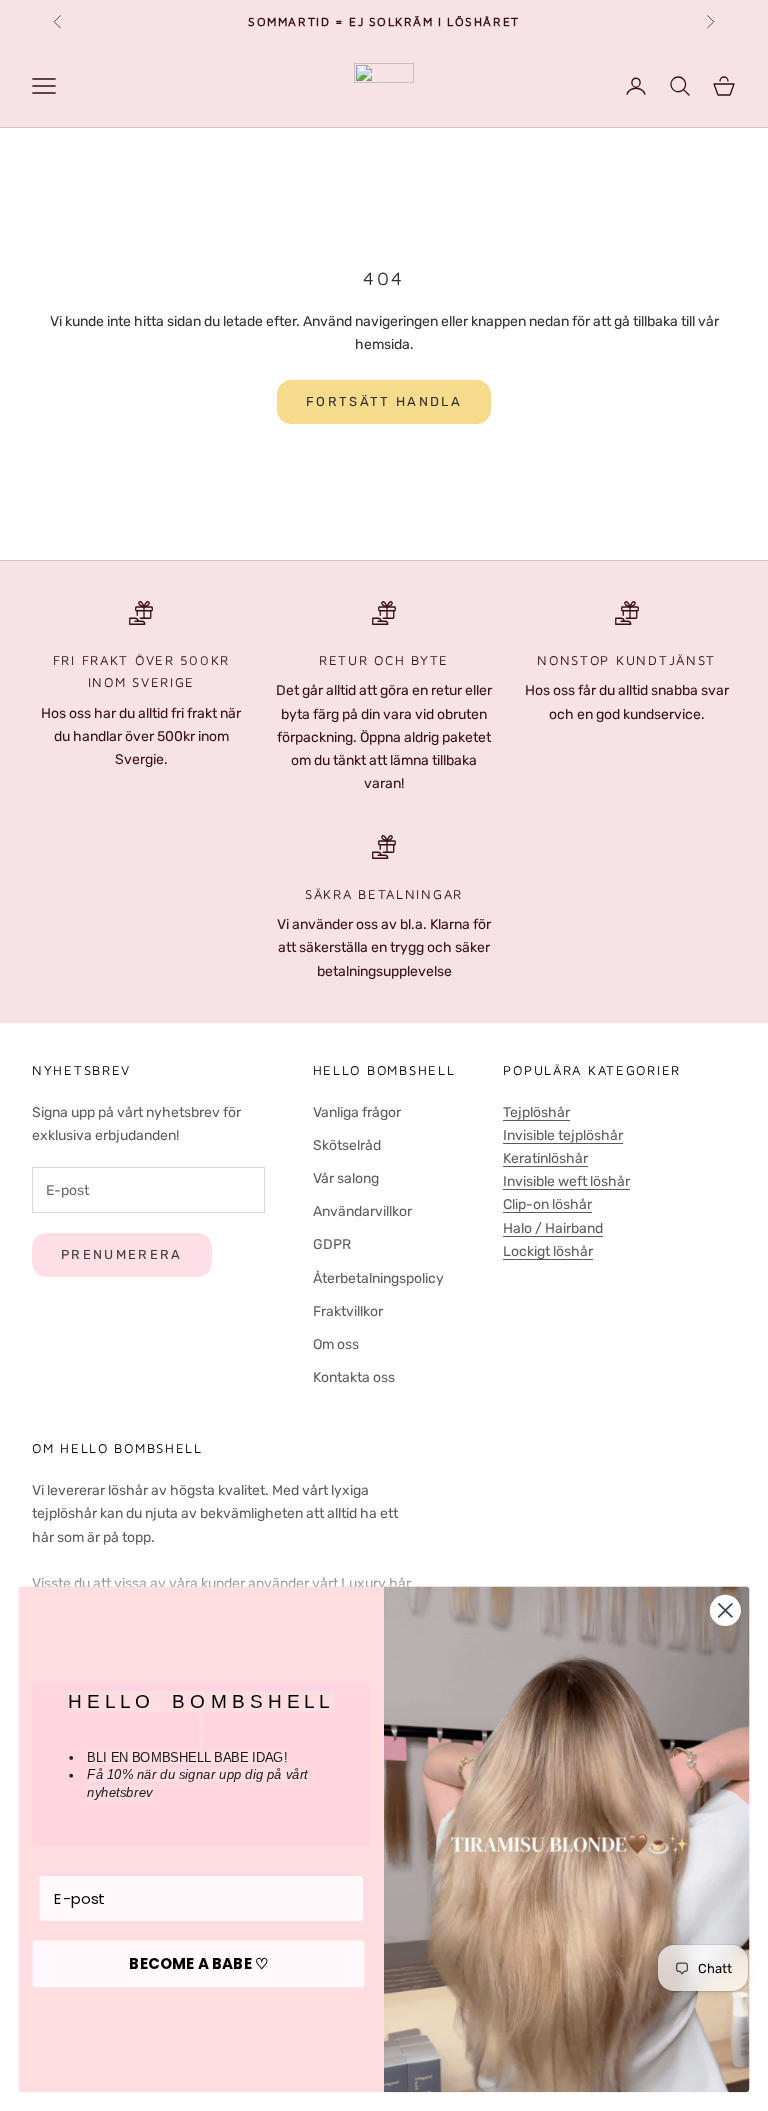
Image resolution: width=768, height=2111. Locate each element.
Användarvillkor (362, 1211)
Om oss (336, 1344)
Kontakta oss (354, 1377)
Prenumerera (122, 1254)
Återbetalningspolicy (378, 1278)
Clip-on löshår (547, 1204)
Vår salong (346, 1178)
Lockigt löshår (548, 1251)
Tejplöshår (536, 1112)
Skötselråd (347, 1145)
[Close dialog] (725, 1610)
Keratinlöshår (545, 1158)
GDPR (332, 1244)
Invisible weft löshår (566, 1181)
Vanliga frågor (357, 1112)
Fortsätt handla (384, 401)
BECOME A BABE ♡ (198, 1964)
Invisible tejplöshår (563, 1135)
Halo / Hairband (553, 1228)
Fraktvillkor (348, 1311)
